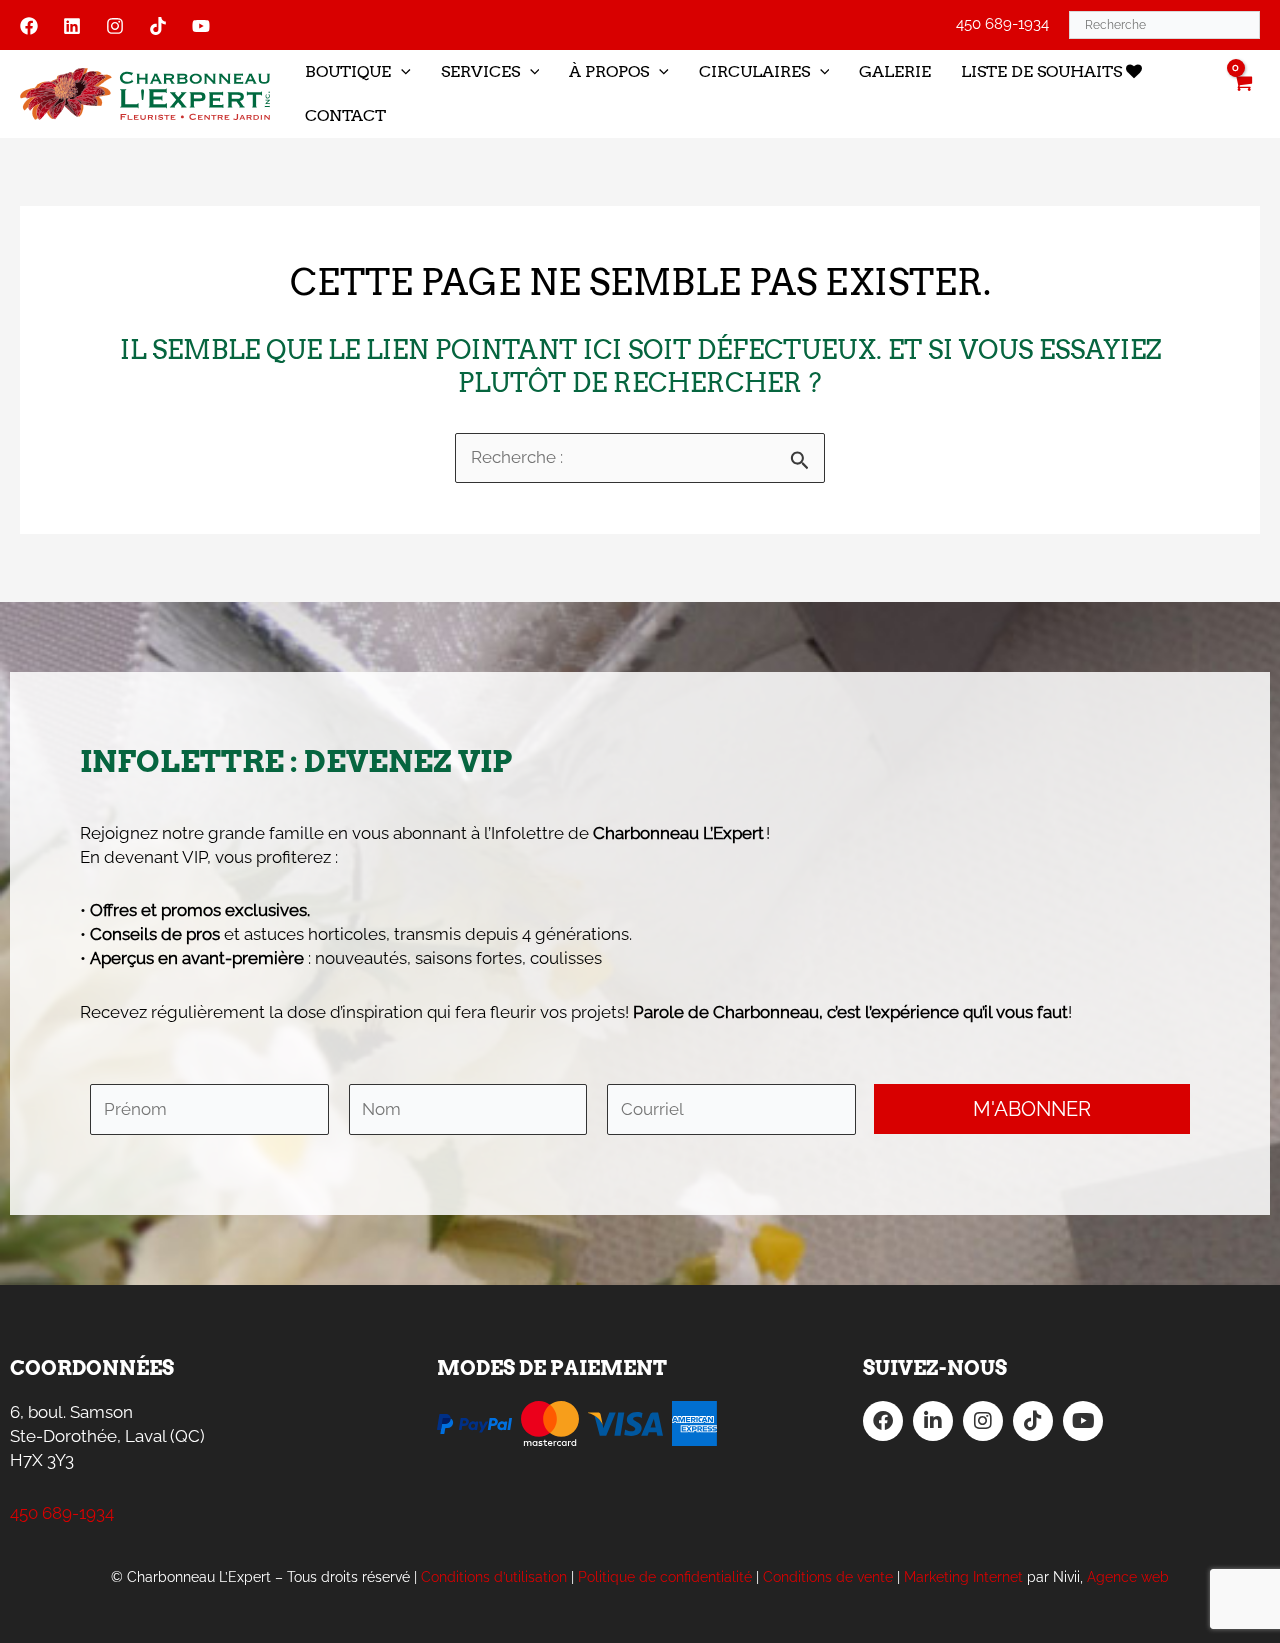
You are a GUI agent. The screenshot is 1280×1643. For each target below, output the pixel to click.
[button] (401, 72)
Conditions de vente (828, 1577)
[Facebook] (29, 26)
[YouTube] (201, 26)
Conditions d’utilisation (494, 1577)
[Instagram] (115, 26)
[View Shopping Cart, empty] (1242, 94)
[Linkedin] (72, 26)
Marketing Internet (963, 1577)
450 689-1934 (1002, 24)
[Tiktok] (158, 26)
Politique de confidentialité (665, 1577)
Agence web (1128, 1577)
